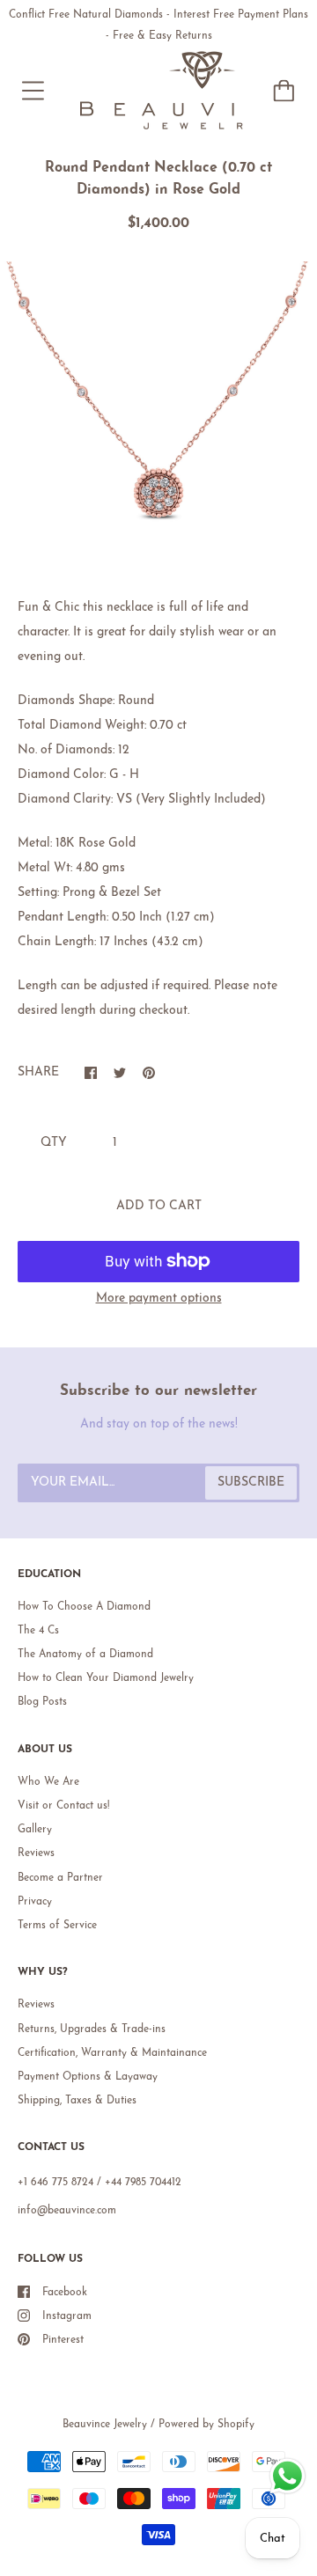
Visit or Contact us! (63, 1806)
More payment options (159, 1299)
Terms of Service (57, 1926)
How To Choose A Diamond (84, 1607)
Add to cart (159, 1206)
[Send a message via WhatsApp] (288, 2476)
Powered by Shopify (206, 2425)
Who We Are (48, 1782)
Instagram (67, 2316)
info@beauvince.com (67, 2211)
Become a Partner (60, 1878)
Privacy (35, 1902)
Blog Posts (42, 1702)
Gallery (35, 1830)
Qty (54, 1143)
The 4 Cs (38, 1631)
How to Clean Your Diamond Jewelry (106, 1678)
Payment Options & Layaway (88, 2077)
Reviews (36, 1853)
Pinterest (63, 2340)
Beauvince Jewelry (105, 2425)
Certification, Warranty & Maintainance (112, 2053)
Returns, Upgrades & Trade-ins (92, 2029)
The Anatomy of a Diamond (85, 1655)
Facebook (65, 2293)
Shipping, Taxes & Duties (77, 2101)
